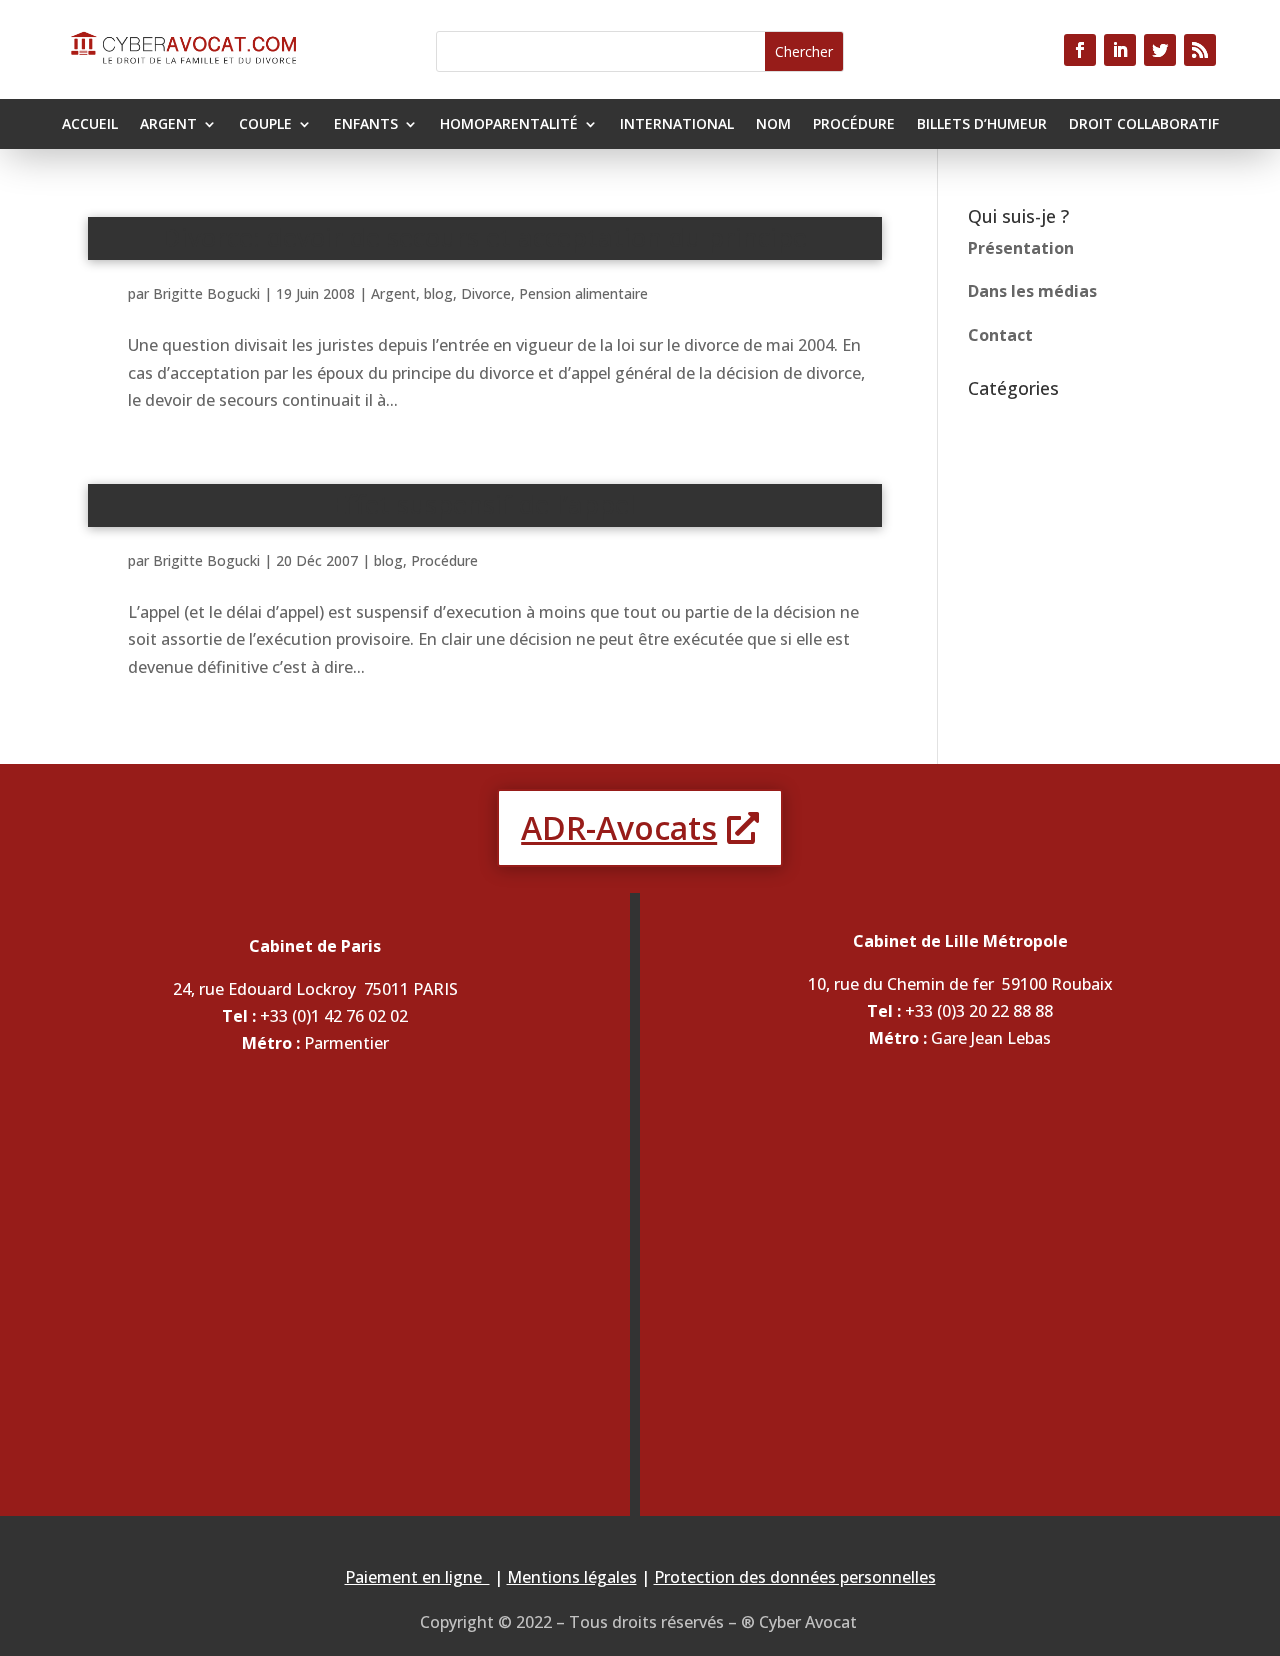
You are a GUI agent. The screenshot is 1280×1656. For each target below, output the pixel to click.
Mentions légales (572, 1577)
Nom (773, 125)
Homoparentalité (509, 125)
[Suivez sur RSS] (1200, 50)
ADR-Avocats (619, 827)
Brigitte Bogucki (206, 293)
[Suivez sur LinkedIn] (1120, 50)
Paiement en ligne (417, 1577)
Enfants (366, 125)
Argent (168, 125)
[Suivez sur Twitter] (1160, 50)
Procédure (854, 125)
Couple (265, 125)
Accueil (90, 125)
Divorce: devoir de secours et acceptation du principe (484, 237)
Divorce (486, 293)
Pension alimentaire (583, 293)
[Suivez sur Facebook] (1080, 50)
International (677, 125)
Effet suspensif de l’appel (484, 504)
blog (438, 293)
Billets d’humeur (982, 125)
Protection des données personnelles (795, 1577)
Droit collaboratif (1144, 125)
